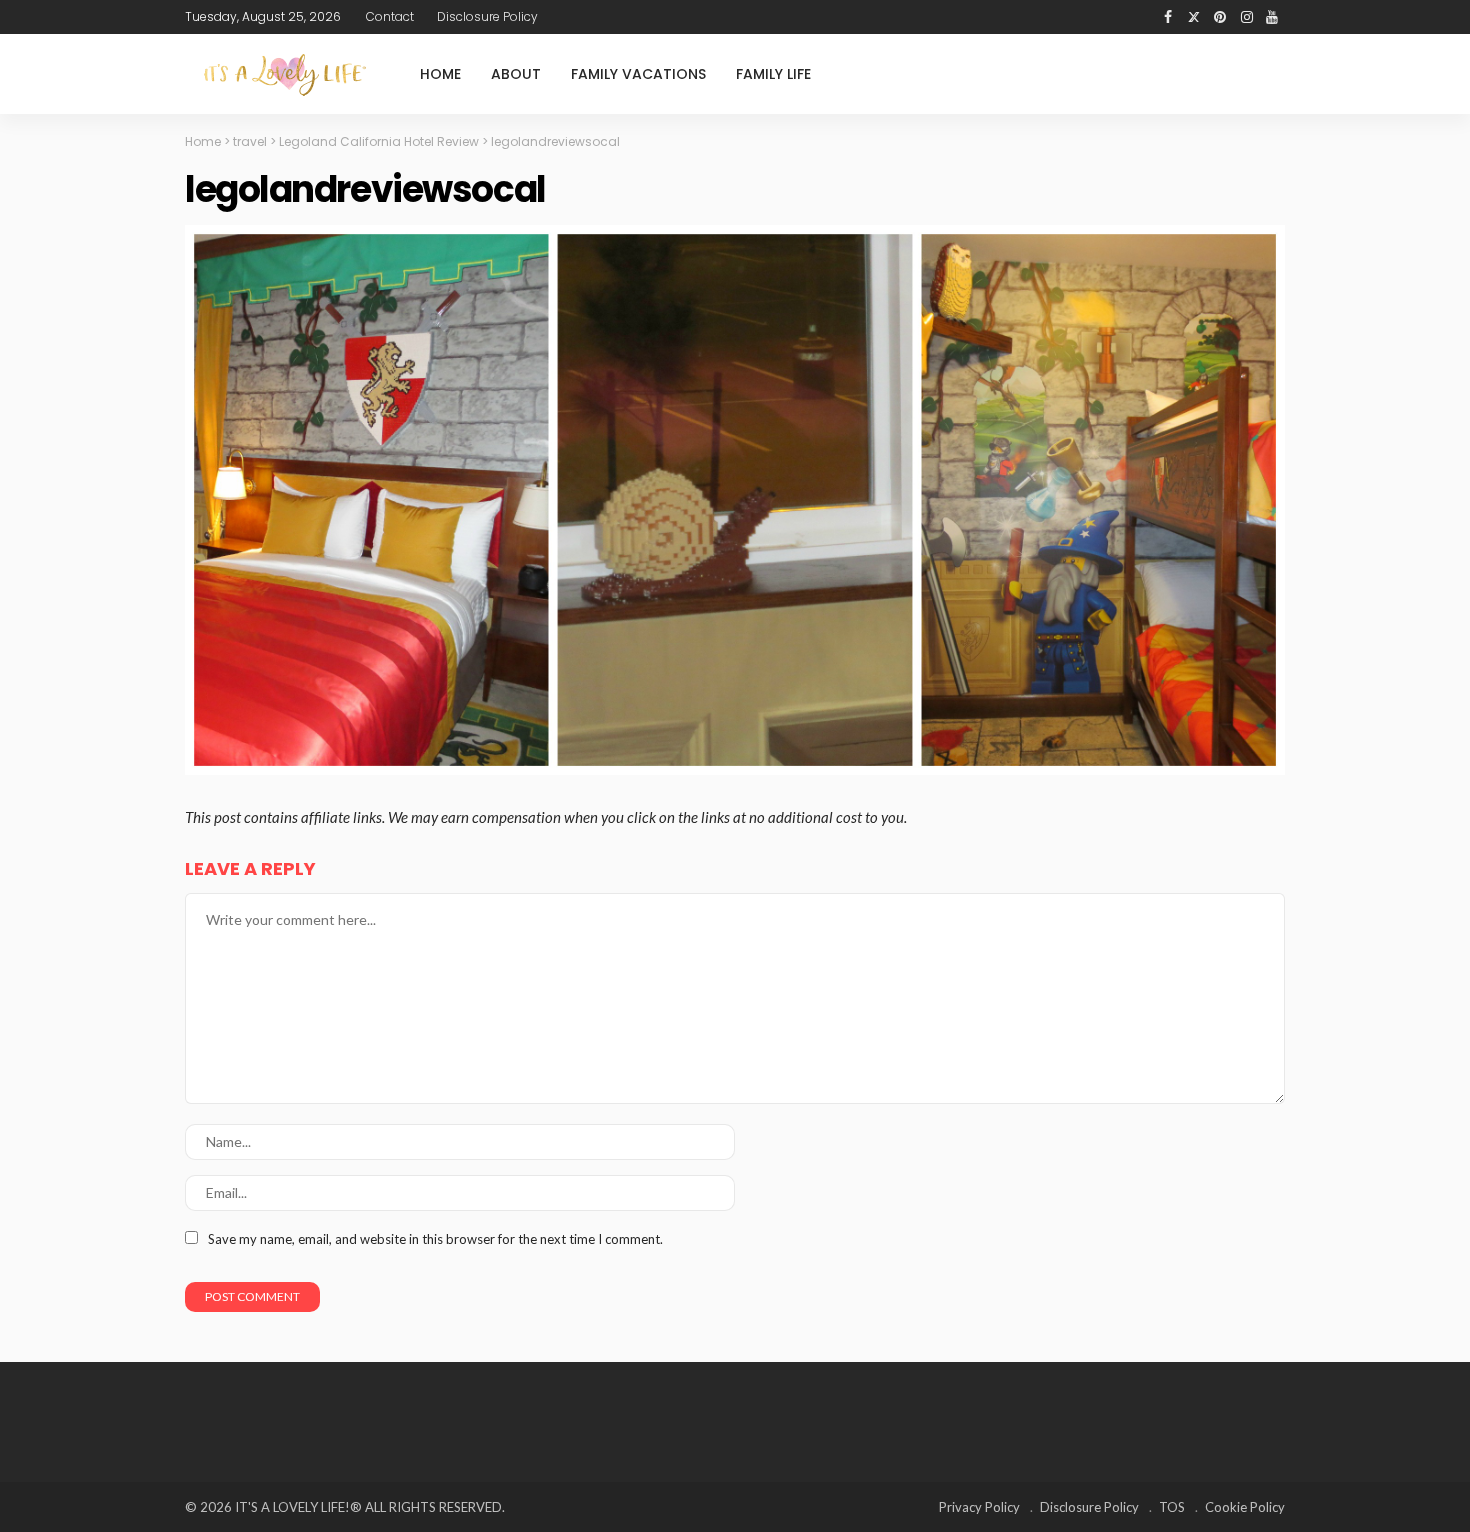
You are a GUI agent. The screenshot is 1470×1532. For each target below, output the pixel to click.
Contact (390, 16)
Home (440, 74)
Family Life (773, 74)
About (516, 74)
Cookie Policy (1245, 1507)
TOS (1172, 1507)
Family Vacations (638, 74)
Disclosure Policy (487, 16)
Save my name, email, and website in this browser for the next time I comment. (435, 1239)
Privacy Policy (979, 1507)
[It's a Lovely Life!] (285, 74)
